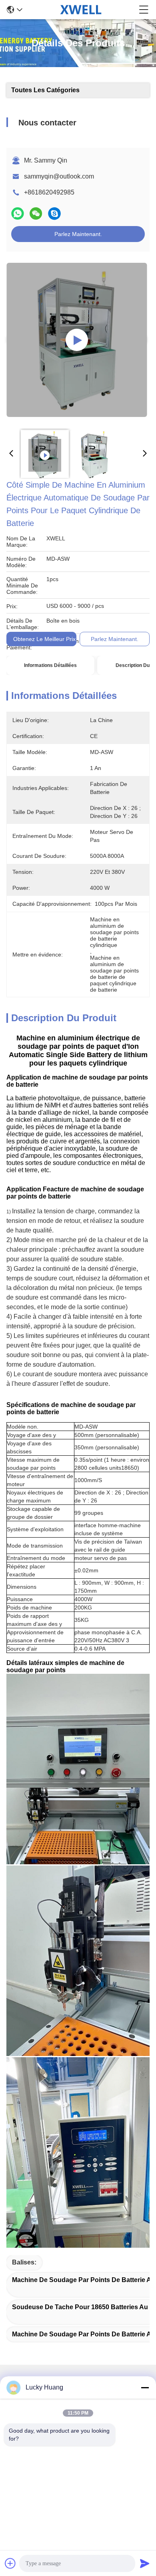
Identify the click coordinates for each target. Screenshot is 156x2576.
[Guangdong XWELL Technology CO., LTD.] (81, 10)
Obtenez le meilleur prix (44, 639)
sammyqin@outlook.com (59, 176)
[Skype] (54, 213)
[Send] (145, 2563)
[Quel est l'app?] (18, 213)
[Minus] (145, 2387)
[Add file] (10, 2563)
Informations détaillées (50, 665)
